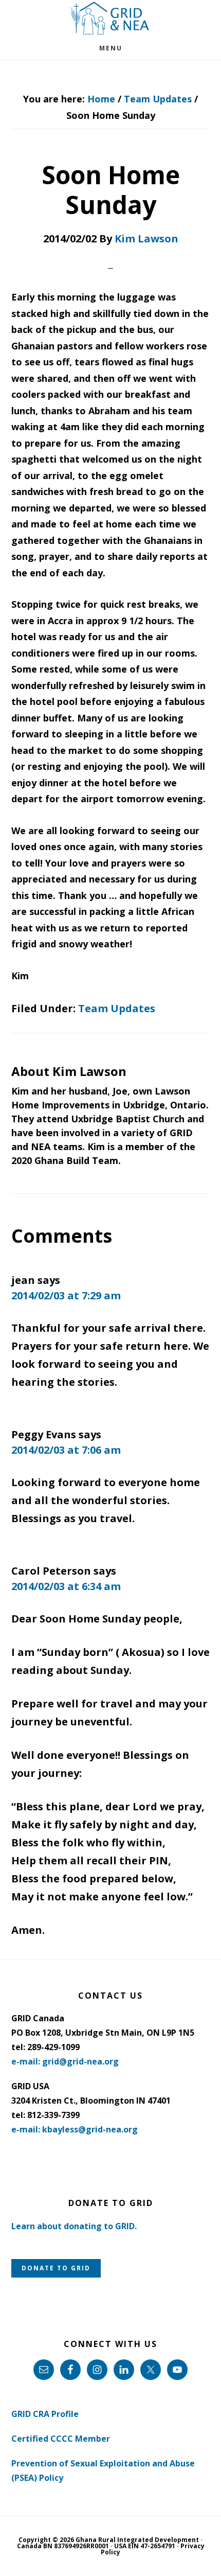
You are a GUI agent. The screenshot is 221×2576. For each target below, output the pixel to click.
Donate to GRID (56, 2268)
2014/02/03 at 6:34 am (66, 1586)
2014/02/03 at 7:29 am (66, 1295)
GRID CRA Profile (45, 2414)
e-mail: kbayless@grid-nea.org (75, 2129)
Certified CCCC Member (61, 2439)
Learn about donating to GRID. (74, 2226)
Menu (111, 48)
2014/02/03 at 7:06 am (66, 1450)
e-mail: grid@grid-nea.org (65, 2061)
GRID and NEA (110, 18)
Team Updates (117, 1008)
